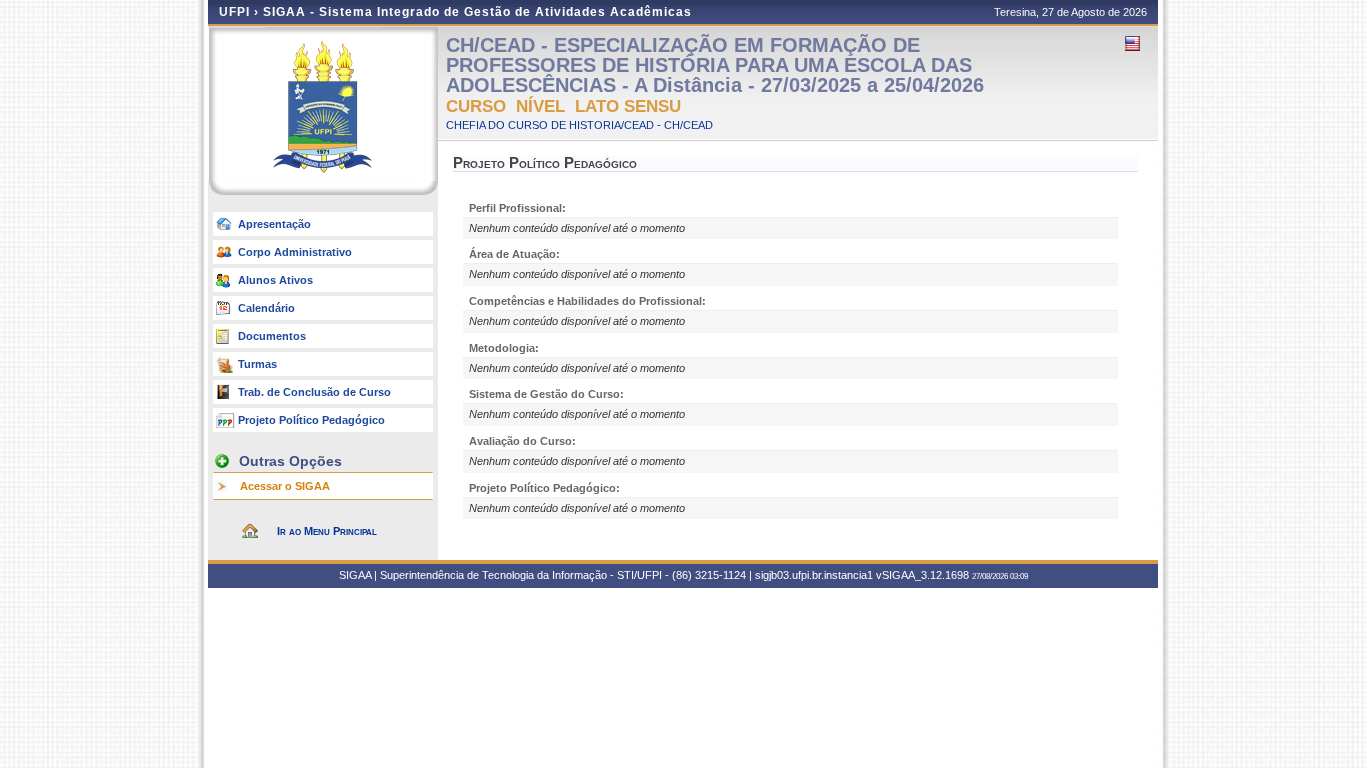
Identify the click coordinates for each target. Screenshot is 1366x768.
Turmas (257, 364)
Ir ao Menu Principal (327, 531)
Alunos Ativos (275, 280)
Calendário (266, 308)
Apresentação (274, 224)
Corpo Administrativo (295, 252)
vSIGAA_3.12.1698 (922, 575)
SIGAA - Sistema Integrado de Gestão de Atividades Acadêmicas (477, 12)
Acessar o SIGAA (285, 486)
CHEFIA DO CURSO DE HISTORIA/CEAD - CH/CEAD (579, 125)
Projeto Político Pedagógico (311, 420)
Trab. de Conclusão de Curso (314, 392)
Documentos (272, 336)
